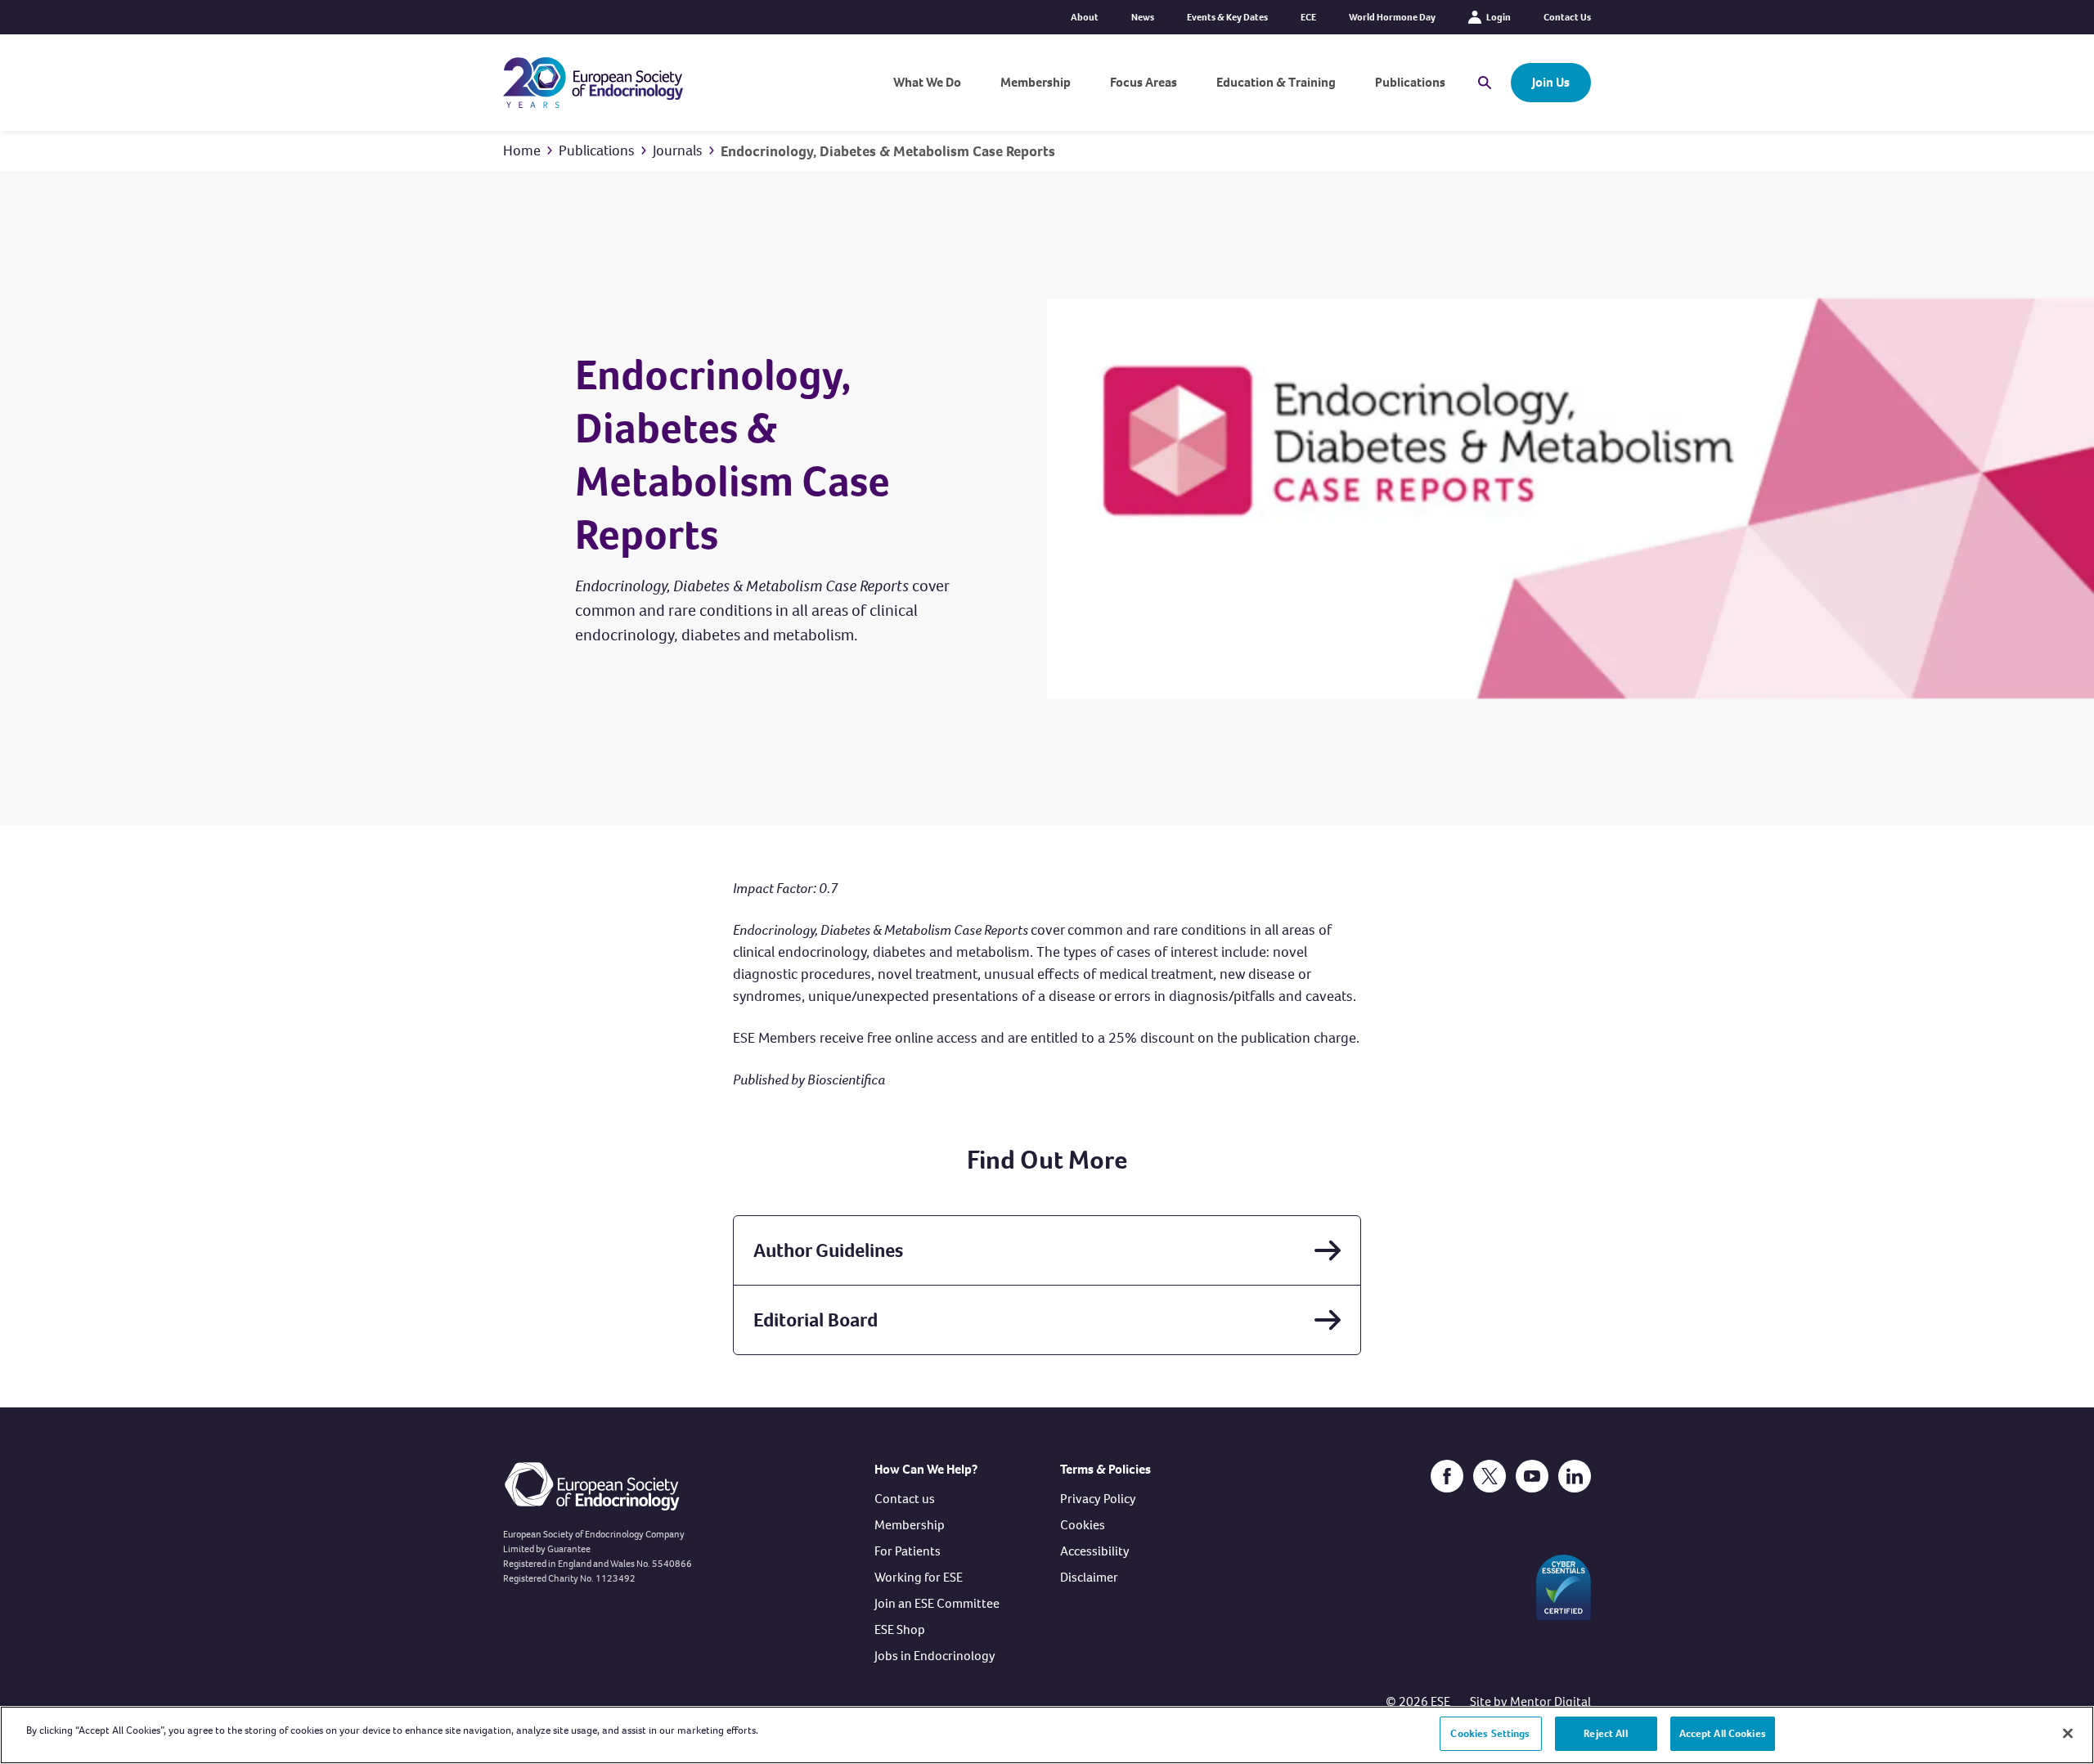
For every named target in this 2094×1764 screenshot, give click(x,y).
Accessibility (1095, 1551)
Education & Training (1276, 82)
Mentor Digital (1550, 1701)
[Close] (2068, 1733)
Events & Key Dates (1227, 17)
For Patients (908, 1551)
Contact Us (1567, 17)
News (1143, 17)
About (1085, 17)
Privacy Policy (1098, 1499)
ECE (1308, 17)
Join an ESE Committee (937, 1603)
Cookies (1083, 1525)
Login (1499, 17)
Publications (1410, 82)
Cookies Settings (1490, 1733)
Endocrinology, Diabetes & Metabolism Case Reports (888, 151)
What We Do (927, 82)
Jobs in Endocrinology (935, 1656)
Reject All (1605, 1733)
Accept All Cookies (1723, 1733)
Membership (1036, 82)
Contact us (905, 1499)
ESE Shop (900, 1629)
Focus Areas (1144, 82)
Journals (678, 150)
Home (522, 150)
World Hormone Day (1392, 17)
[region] (1047, 1735)
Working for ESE (919, 1577)
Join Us (1551, 82)
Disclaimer (1089, 1577)
